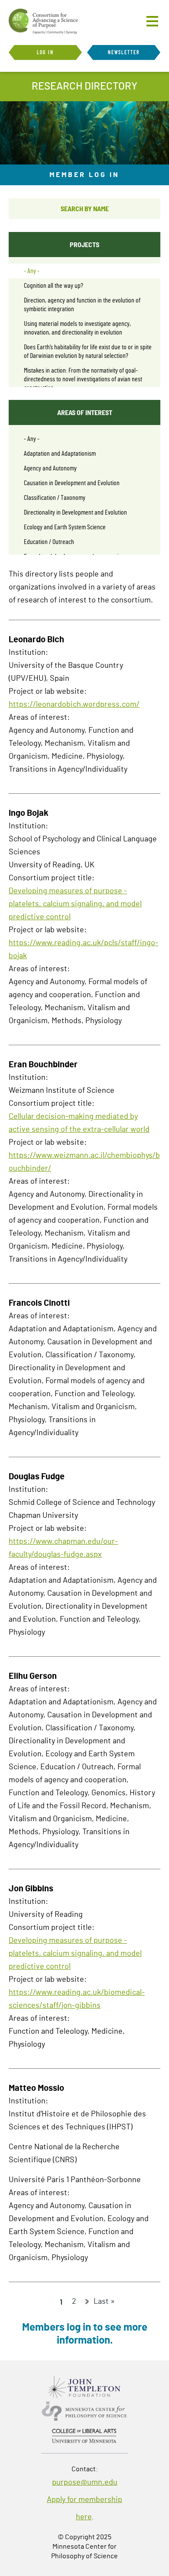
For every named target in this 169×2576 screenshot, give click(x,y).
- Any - (32, 271)
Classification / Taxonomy (55, 498)
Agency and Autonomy (50, 468)
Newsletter (124, 52)
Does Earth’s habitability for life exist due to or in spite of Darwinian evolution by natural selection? (88, 351)
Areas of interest (85, 412)
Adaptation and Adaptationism (60, 454)
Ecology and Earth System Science (65, 527)
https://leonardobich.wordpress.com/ (74, 705)
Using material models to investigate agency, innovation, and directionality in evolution (77, 328)
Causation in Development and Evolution (72, 483)
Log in (45, 52)
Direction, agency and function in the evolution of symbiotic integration (82, 305)
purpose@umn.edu (85, 2483)
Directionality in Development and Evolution (75, 512)
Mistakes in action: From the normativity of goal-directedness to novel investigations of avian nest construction (83, 379)
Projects (84, 244)
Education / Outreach (49, 542)
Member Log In (84, 175)
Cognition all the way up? (54, 286)
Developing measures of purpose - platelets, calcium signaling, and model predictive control (75, 904)
